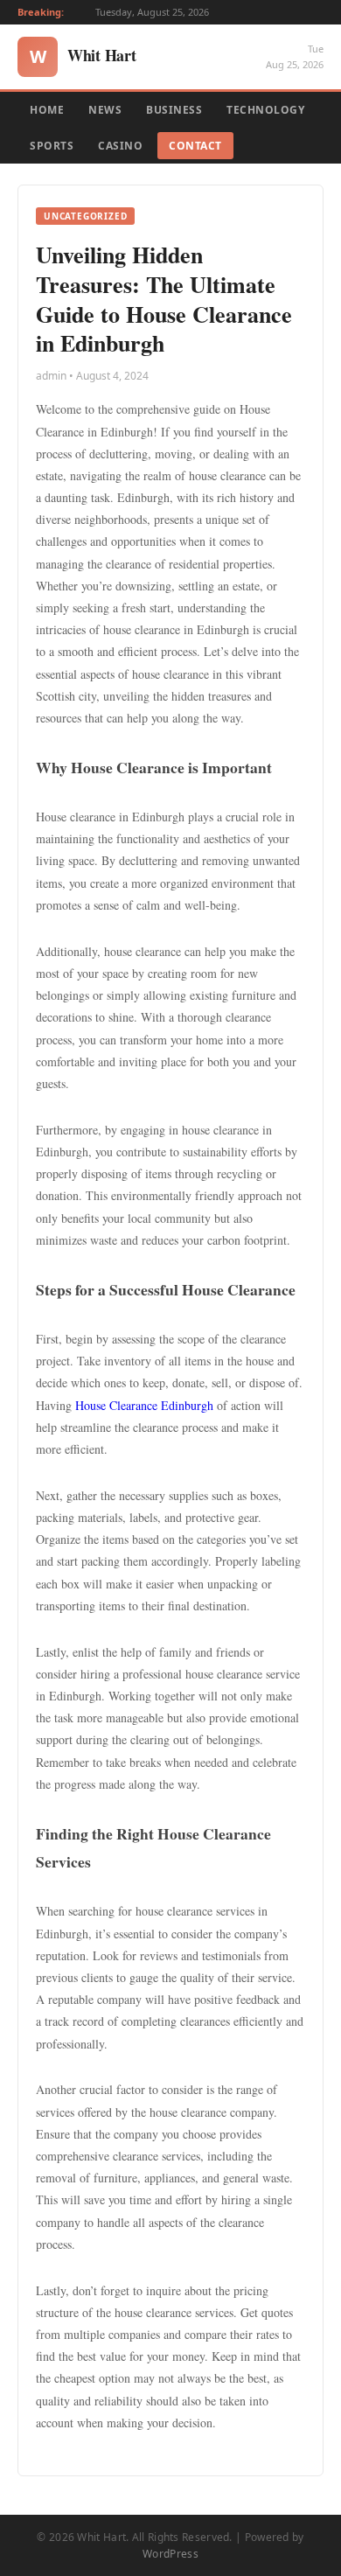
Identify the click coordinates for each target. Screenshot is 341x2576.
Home (47, 110)
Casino (120, 146)
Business (174, 110)
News (105, 110)
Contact (195, 146)
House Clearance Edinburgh (144, 1405)
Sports (52, 146)
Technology (265, 110)
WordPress (170, 2554)
